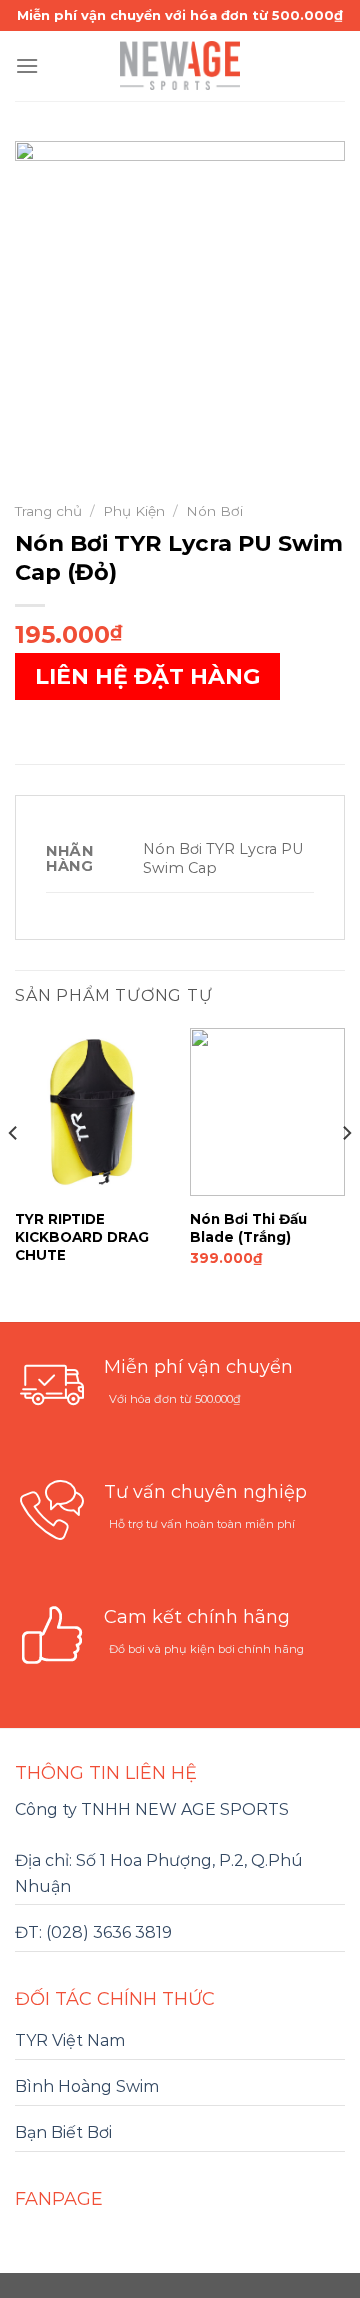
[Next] (346, 1173)
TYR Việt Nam (70, 2040)
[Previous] (14, 1173)
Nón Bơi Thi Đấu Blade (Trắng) (248, 1228)
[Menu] (27, 65)
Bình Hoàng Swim (87, 2086)
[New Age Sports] (180, 65)
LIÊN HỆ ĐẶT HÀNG (147, 676)
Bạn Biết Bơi (63, 2132)
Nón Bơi (214, 511)
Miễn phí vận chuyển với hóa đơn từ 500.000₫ (180, 15)
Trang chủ (48, 511)
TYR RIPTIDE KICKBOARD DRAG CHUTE (82, 1236)
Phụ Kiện (134, 511)
